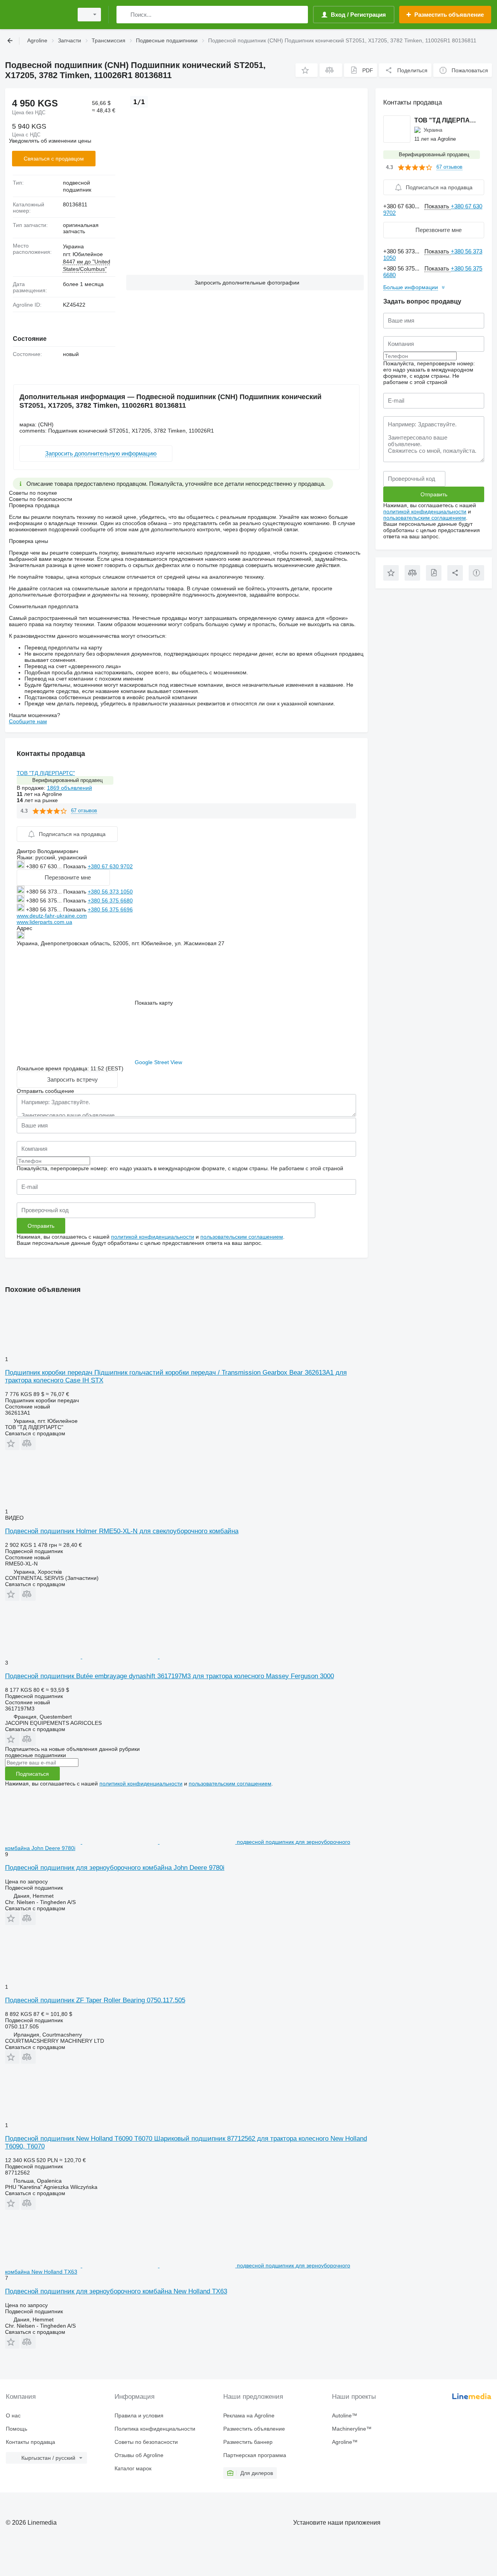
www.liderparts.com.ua (44, 922)
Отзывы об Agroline (139, 2455)
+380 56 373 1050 (110, 892)
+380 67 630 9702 (110, 866)
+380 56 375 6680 (110, 901)
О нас (13, 2415)
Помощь (17, 2429)
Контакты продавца (30, 2442)
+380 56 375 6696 (110, 909)
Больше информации (411, 287)
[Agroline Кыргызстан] (37, 15)
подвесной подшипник (77, 186)
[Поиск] (124, 15)
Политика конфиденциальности (155, 2429)
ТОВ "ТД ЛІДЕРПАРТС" (46, 773)
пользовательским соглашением (242, 1237)
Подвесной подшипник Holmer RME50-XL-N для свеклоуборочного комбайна (122, 1531)
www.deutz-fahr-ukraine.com (52, 916)
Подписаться (32, 1774)
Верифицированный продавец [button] (67, 780)
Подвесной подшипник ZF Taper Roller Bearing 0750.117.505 (95, 2000)
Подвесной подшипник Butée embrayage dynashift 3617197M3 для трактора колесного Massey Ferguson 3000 (169, 1676)
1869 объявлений (70, 788)
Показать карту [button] (154, 1003)
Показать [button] (76, 866)
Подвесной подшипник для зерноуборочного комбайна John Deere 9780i (115, 1868)
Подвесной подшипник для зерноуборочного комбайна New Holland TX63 (116, 2291)
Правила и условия (139, 2415)
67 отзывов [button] (84, 811)
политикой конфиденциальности (153, 1237)
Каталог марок (133, 2468)
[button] (307, 70)
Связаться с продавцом (54, 159)
